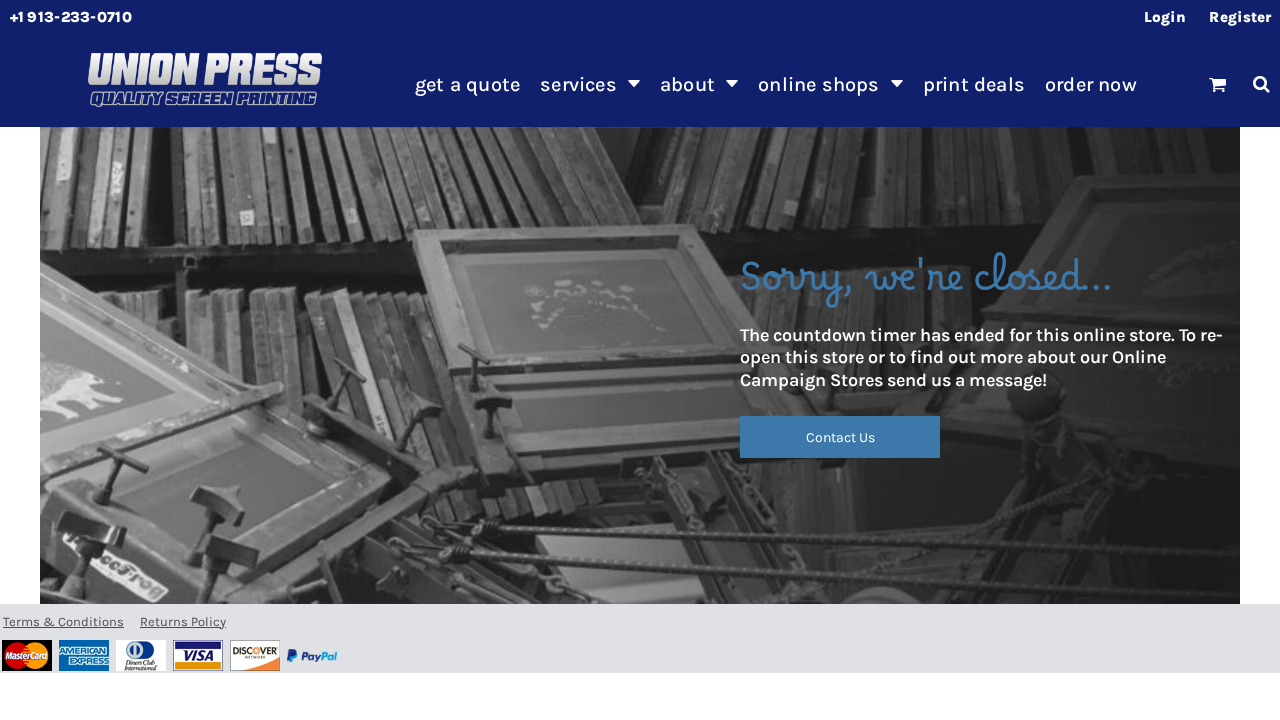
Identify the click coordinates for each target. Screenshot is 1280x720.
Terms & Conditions (63, 621)
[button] (590, 84)
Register (1240, 17)
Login (1165, 17)
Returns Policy (183, 621)
